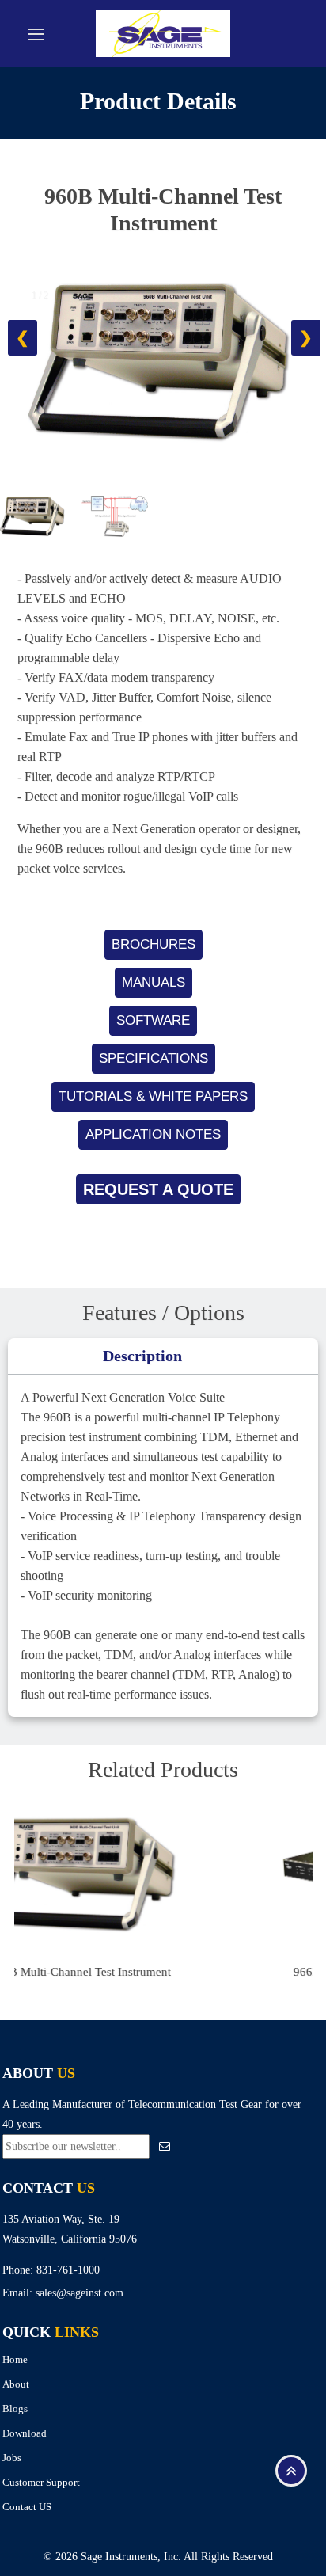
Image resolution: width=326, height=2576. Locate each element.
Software (153, 1020)
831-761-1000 (68, 2270)
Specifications (154, 1058)
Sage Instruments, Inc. (131, 2557)
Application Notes (153, 1134)
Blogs (15, 2409)
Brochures (154, 944)
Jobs (12, 2458)
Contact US (27, 2507)
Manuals (154, 982)
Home (15, 2359)
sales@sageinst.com (80, 2293)
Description (142, 1356)
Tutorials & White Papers (153, 1096)
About (16, 2384)
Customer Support (41, 2482)
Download (25, 2433)
